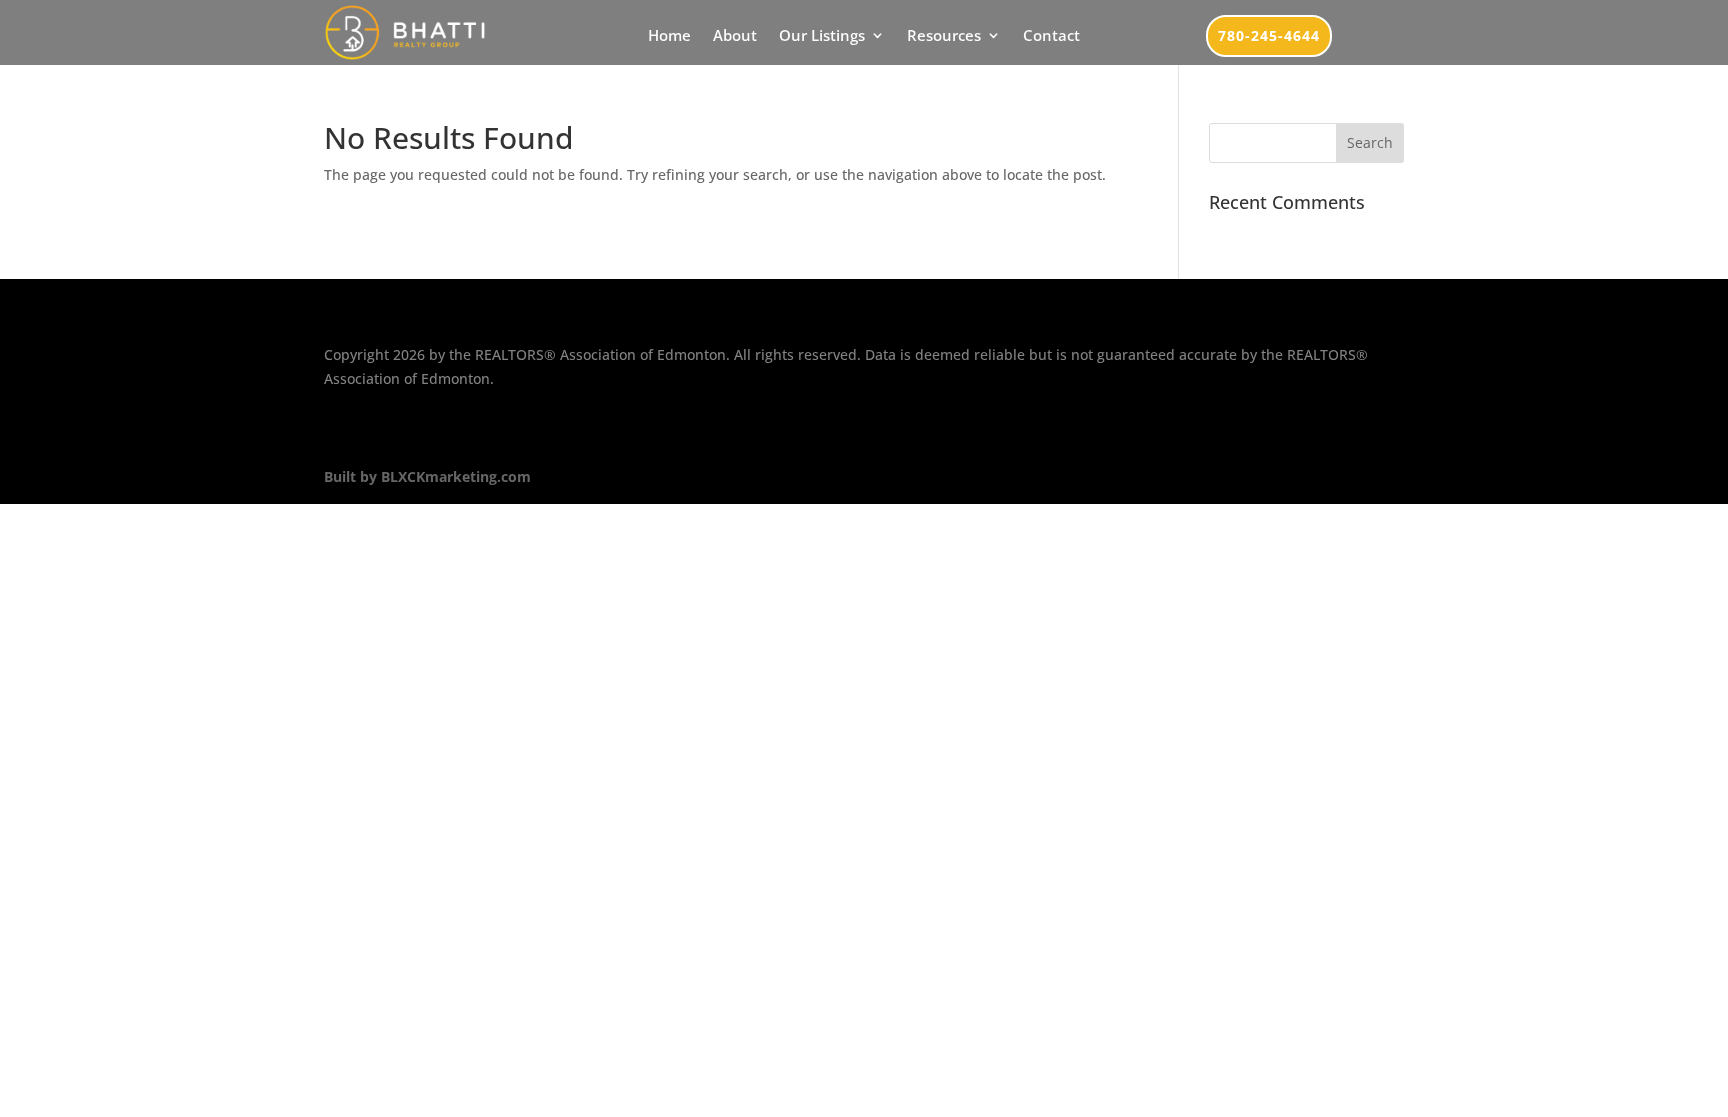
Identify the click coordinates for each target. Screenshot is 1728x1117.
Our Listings (822, 36)
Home (669, 36)
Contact (1051, 36)
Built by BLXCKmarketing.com (427, 476)
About (735, 36)
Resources (944, 36)
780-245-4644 (1269, 35)
